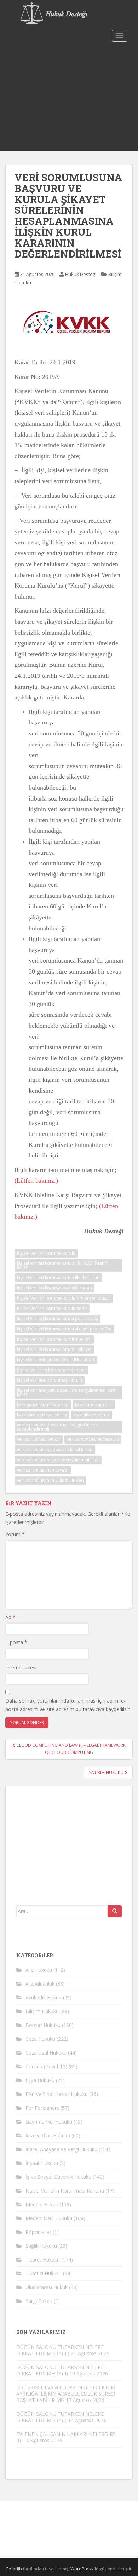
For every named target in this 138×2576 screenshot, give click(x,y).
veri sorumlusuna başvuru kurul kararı (55, 1449)
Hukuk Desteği (81, 274)
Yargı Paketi (39, 2301)
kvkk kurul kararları (94, 1405)
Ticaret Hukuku (43, 2260)
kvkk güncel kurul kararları (43, 1405)
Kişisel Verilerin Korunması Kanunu (51, 1370)
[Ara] (115, 1911)
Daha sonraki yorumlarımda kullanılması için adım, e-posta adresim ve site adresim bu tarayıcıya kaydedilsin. (68, 1705)
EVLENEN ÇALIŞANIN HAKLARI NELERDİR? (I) (66, 2437)
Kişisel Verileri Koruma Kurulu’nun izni (54, 1339)
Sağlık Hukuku (41, 2246)
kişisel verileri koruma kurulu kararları (54, 1288)
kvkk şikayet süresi (91, 1415)
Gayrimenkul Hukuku (49, 2122)
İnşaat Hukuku (42, 2163)
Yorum (15, 1534)
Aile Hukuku (39, 1970)
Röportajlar (38, 2232)
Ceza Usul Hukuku (46, 2053)
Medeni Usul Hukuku (49, 2218)
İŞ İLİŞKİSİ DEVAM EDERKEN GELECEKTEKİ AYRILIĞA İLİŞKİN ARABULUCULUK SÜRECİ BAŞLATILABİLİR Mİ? (66, 2394)
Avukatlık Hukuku (45, 1997)
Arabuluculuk (40, 1984)
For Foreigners (42, 2108)
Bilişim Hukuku (42, 2011)
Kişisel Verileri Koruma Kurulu (46, 1253)
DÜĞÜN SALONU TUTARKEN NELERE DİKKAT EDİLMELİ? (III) (60, 2350)
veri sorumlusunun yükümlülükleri (50, 1480)
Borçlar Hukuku (43, 2025)
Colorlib (14, 2569)
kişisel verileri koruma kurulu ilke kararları (58, 1278)
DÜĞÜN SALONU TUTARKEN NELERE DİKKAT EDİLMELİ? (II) (60, 2370)
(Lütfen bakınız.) (36, 1180)
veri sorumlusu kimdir (39, 1439)
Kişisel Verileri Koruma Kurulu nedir (52, 1308)
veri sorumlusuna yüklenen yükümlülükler (58, 1460)
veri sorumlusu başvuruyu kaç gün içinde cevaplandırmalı (57, 1427)
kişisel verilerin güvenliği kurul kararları (56, 1360)
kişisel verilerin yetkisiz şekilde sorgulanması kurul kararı (67, 1392)
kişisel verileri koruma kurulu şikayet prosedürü (64, 1329)
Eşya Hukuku (40, 2080)
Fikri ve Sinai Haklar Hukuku (57, 2094)
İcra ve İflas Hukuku (48, 2135)
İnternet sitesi (21, 1667)
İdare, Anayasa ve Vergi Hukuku (61, 2149)
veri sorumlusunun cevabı (43, 1470)
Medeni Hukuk (42, 2204)
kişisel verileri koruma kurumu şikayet (54, 1349)
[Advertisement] (69, 98)
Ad (10, 1617)
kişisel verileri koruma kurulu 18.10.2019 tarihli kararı (63, 1265)
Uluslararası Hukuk (47, 2287)
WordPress (82, 2569)
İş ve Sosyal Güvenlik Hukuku (58, 2177)
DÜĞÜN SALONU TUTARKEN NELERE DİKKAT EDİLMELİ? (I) (60, 2417)
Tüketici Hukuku (44, 2273)
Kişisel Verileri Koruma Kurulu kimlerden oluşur (64, 1298)
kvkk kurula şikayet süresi (42, 1415)
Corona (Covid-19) (46, 2066)
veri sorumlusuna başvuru (93, 1439)
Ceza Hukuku (40, 2039)
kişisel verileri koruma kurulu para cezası (57, 1319)
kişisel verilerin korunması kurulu (50, 1380)
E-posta (16, 1642)
